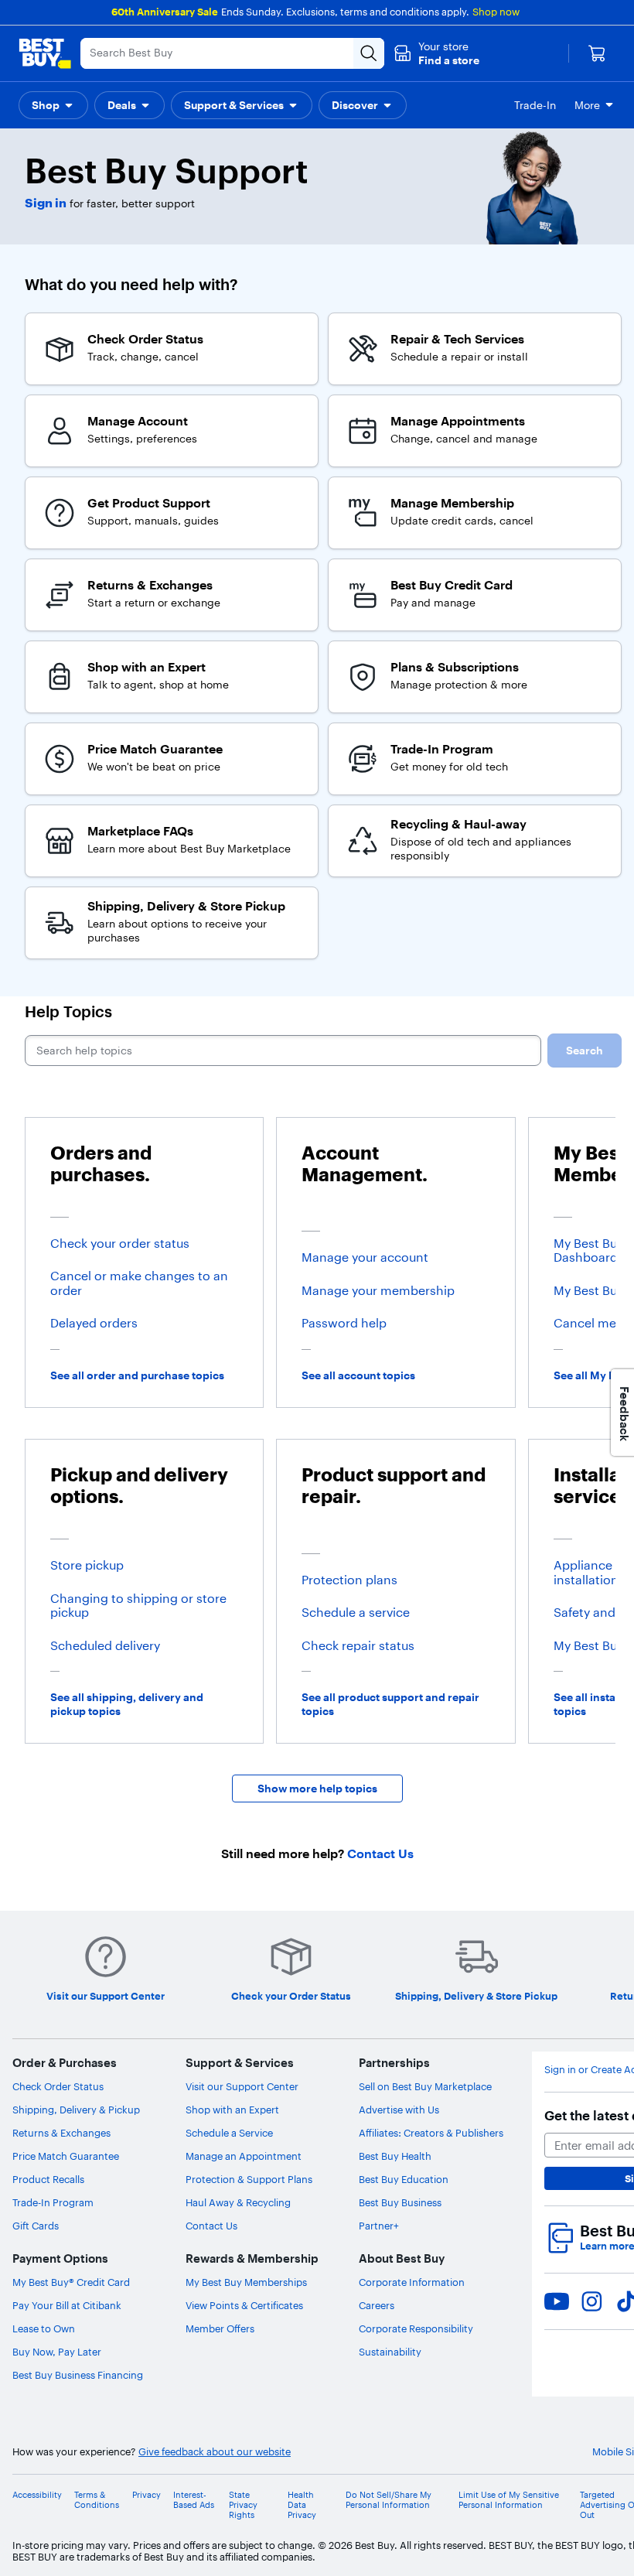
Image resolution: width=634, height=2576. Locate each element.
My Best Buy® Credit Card (71, 2282)
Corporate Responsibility (416, 2328)
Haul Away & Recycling (238, 2202)
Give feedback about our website (215, 2452)
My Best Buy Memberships (246, 2282)
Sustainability (390, 2352)
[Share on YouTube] (557, 2301)
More (587, 105)
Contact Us (211, 2226)
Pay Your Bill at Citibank (67, 2305)
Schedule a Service (229, 2133)
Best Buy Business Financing (78, 2375)
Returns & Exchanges (61, 2133)
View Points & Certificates (244, 2305)
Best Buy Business (400, 2202)
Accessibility (37, 2495)
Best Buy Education (404, 2179)
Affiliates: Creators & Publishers (431, 2133)
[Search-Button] (369, 53)
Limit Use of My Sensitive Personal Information (509, 2500)
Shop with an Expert (232, 2110)
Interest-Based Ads (194, 2500)
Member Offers (220, 2328)
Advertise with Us (399, 2110)
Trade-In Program (53, 2202)
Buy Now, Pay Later (57, 2352)
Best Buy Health (395, 2156)
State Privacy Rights (243, 2505)
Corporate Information (412, 2282)
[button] (436, 53)
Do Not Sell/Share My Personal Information (389, 2500)
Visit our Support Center (242, 2086)
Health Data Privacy (302, 2505)
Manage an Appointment (244, 2156)
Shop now (496, 12)
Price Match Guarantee (66, 2156)
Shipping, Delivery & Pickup (76, 2110)
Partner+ (379, 2226)
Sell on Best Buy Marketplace (425, 2086)
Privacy (147, 2495)
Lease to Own (44, 2328)
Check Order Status (58, 2086)
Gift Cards (36, 2226)
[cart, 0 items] (597, 53)
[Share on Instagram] (591, 2301)
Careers (377, 2305)
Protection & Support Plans (249, 2179)
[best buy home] (45, 53)
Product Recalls (48, 2179)
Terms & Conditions (97, 2500)
